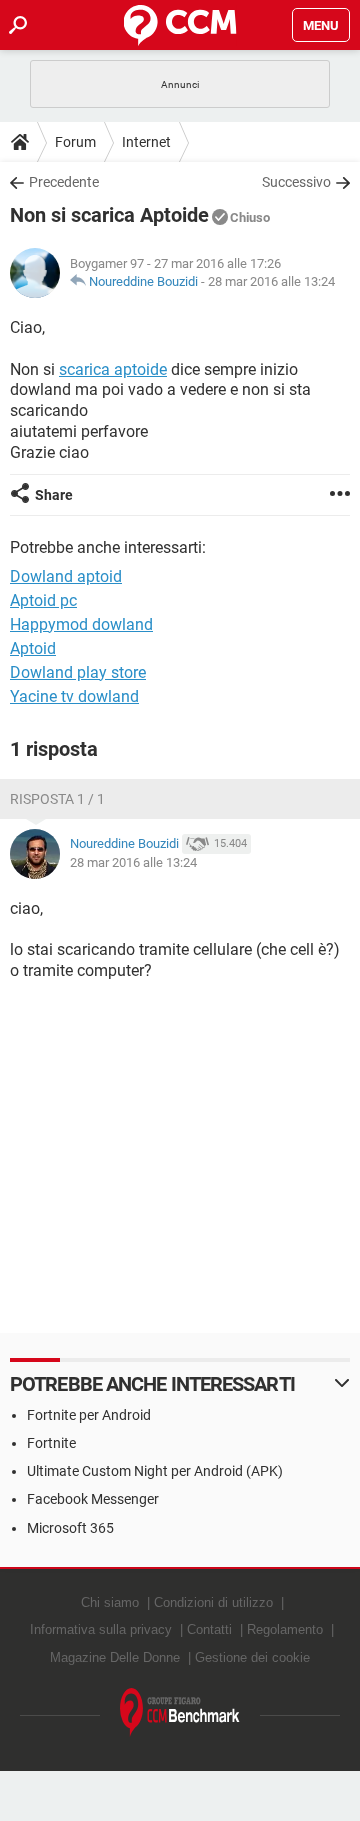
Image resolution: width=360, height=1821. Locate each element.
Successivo (296, 182)
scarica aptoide (113, 369)
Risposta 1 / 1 (57, 799)
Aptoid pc (43, 600)
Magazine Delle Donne (115, 1657)
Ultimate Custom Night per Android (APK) (155, 1471)
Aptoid (33, 648)
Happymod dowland (81, 624)
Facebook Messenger (93, 1499)
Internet (146, 142)
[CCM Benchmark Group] (180, 1712)
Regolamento (285, 1629)
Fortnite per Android (89, 1415)
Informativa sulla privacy (101, 1629)
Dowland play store (78, 672)
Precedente (64, 182)
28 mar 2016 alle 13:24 (271, 281)
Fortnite (51, 1443)
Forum (75, 142)
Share (54, 495)
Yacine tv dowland (74, 696)
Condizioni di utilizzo (213, 1602)
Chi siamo (110, 1602)
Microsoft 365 (70, 1528)
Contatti (209, 1629)
